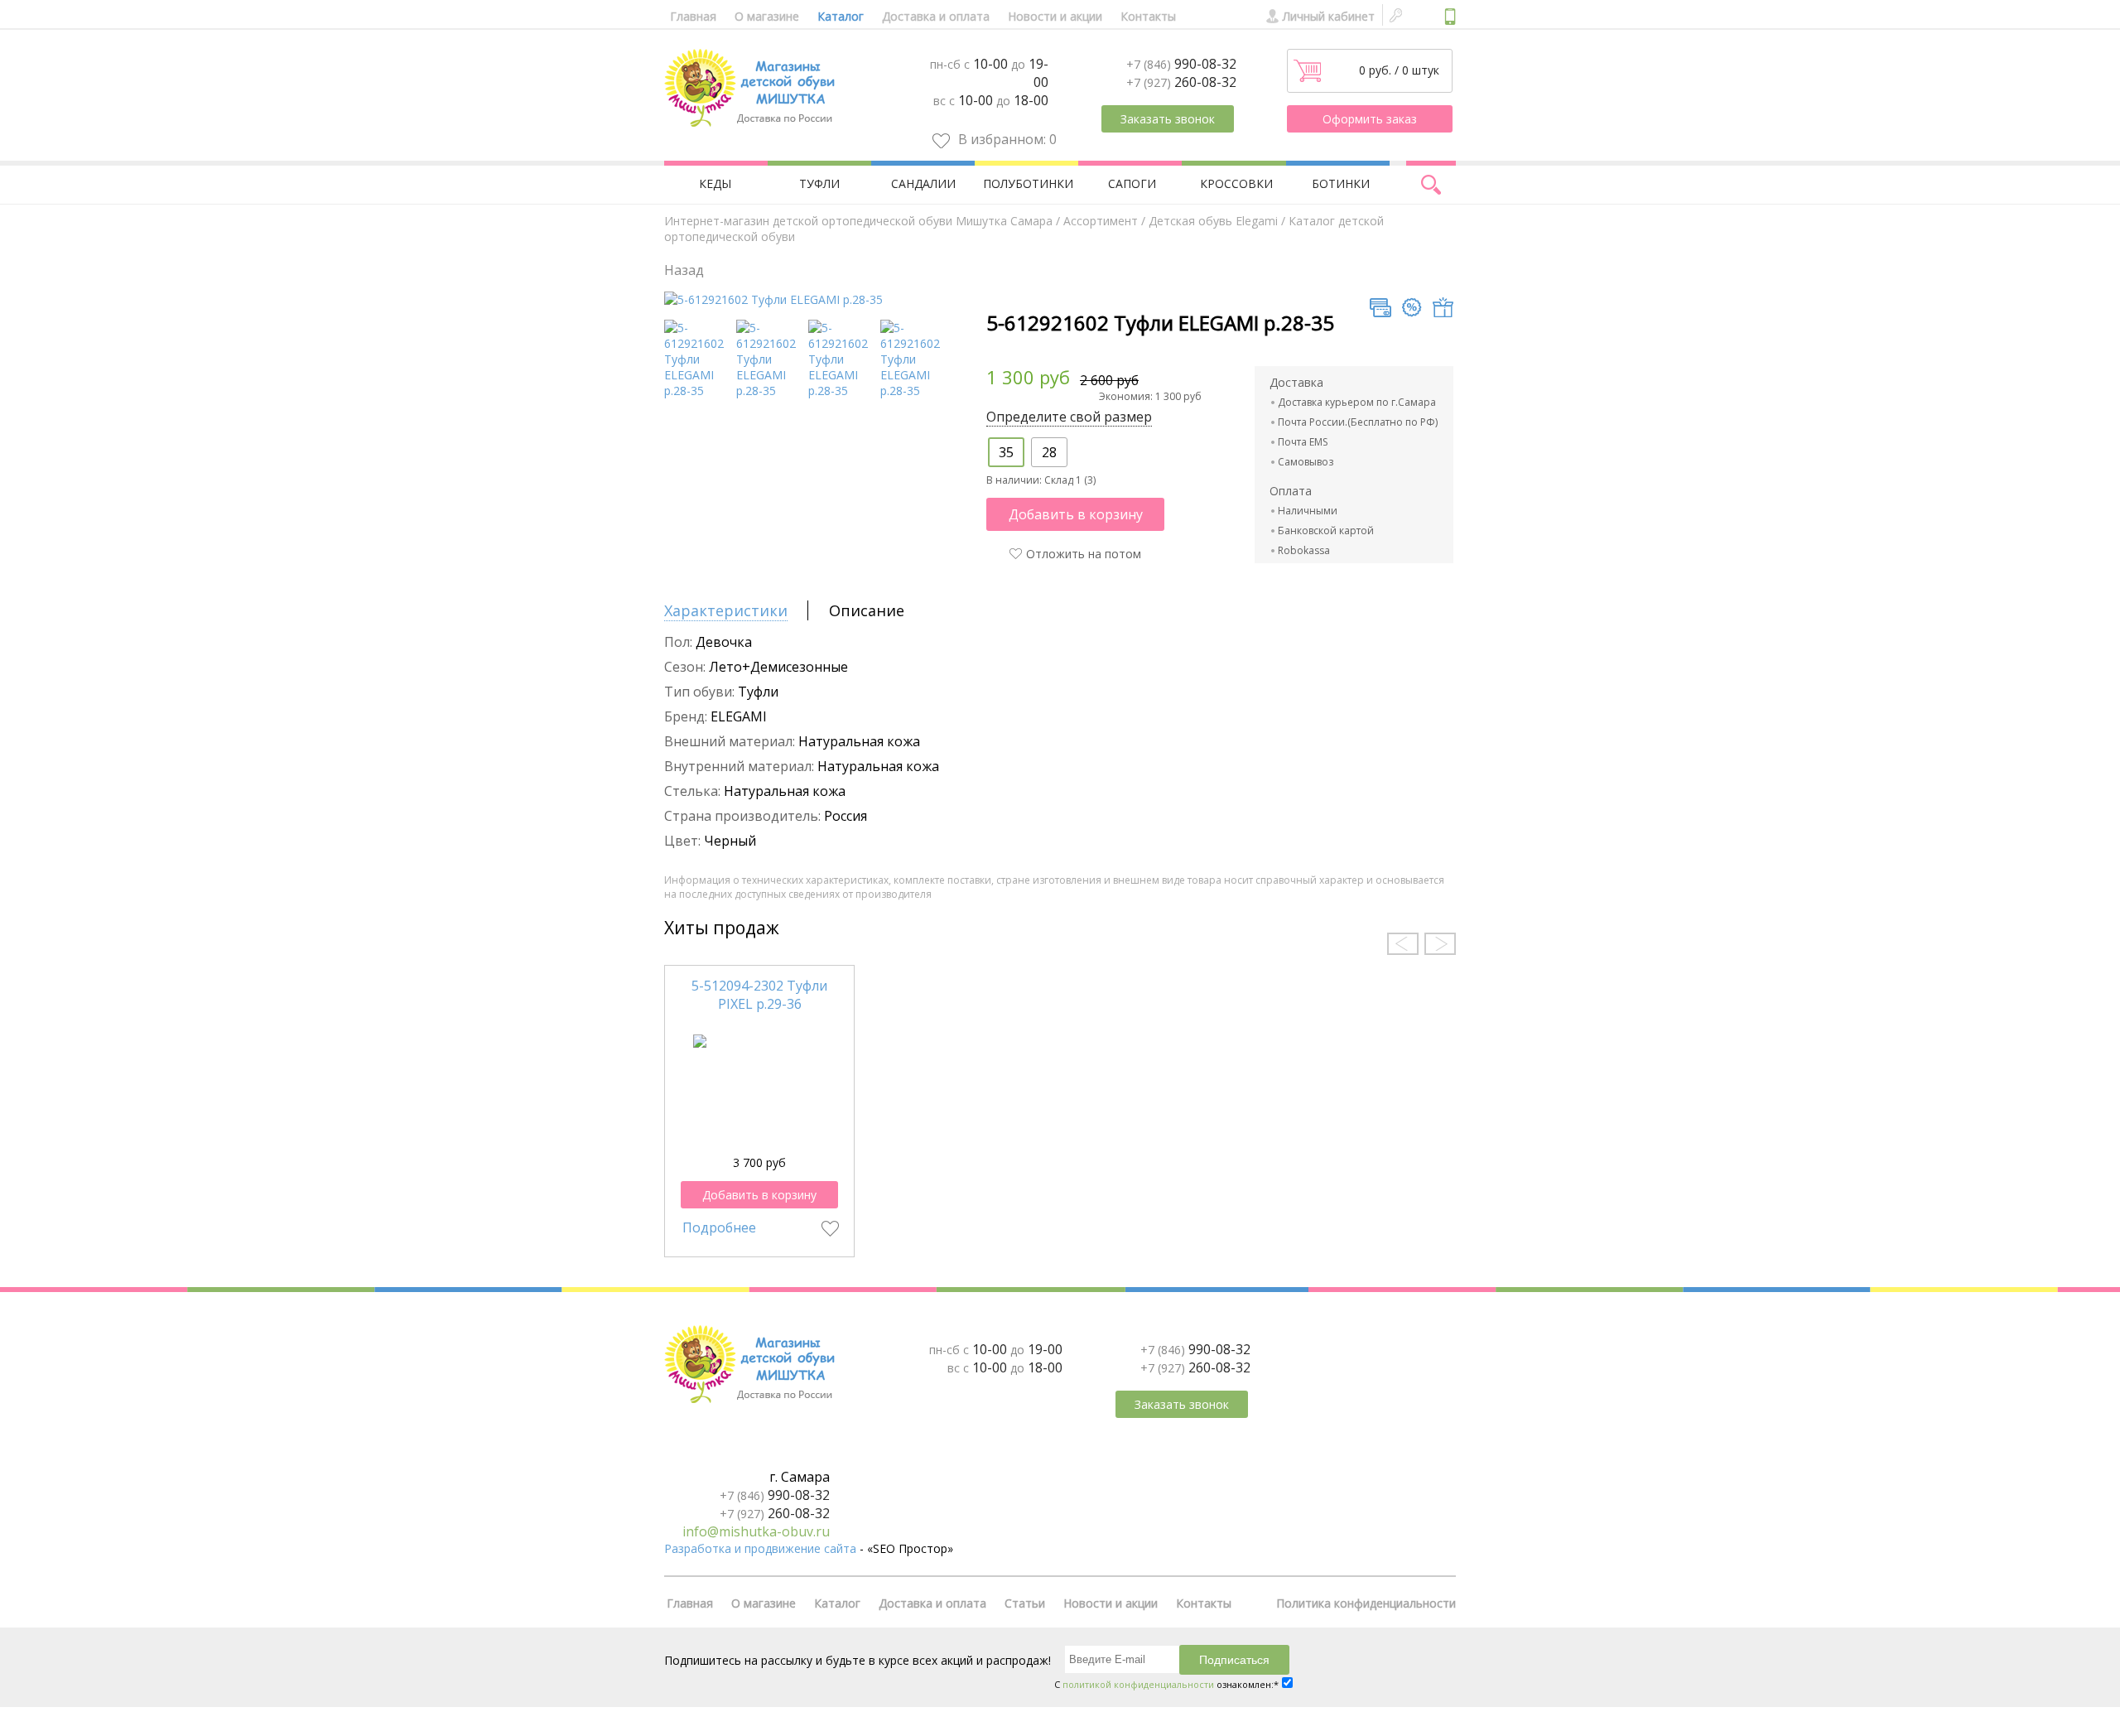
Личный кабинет (1329, 16)
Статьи (1025, 1603)
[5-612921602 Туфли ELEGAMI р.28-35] (773, 299)
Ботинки (1341, 183)
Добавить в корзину (1076, 514)
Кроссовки (1236, 183)
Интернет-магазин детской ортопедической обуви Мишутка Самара (858, 221)
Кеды (715, 183)
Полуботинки (1028, 183)
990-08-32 (1181, 64)
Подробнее (719, 1227)
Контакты (1148, 16)
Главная (693, 16)
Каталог (841, 16)
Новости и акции (1055, 16)
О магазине (767, 16)
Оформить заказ (1370, 119)
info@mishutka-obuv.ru (756, 1531)
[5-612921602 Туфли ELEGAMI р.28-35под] (698, 391)
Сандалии (923, 183)
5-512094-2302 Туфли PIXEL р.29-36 (759, 995)
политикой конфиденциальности (1138, 1684)
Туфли (819, 183)
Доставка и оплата (936, 16)
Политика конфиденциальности (1366, 1603)
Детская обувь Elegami (1213, 221)
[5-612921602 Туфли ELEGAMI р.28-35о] (914, 391)
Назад (684, 270)
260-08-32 (1181, 82)
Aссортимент (1101, 221)
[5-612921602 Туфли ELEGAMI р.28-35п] (842, 391)
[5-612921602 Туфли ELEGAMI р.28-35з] (770, 391)
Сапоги (1132, 183)
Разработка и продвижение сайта (760, 1548)
